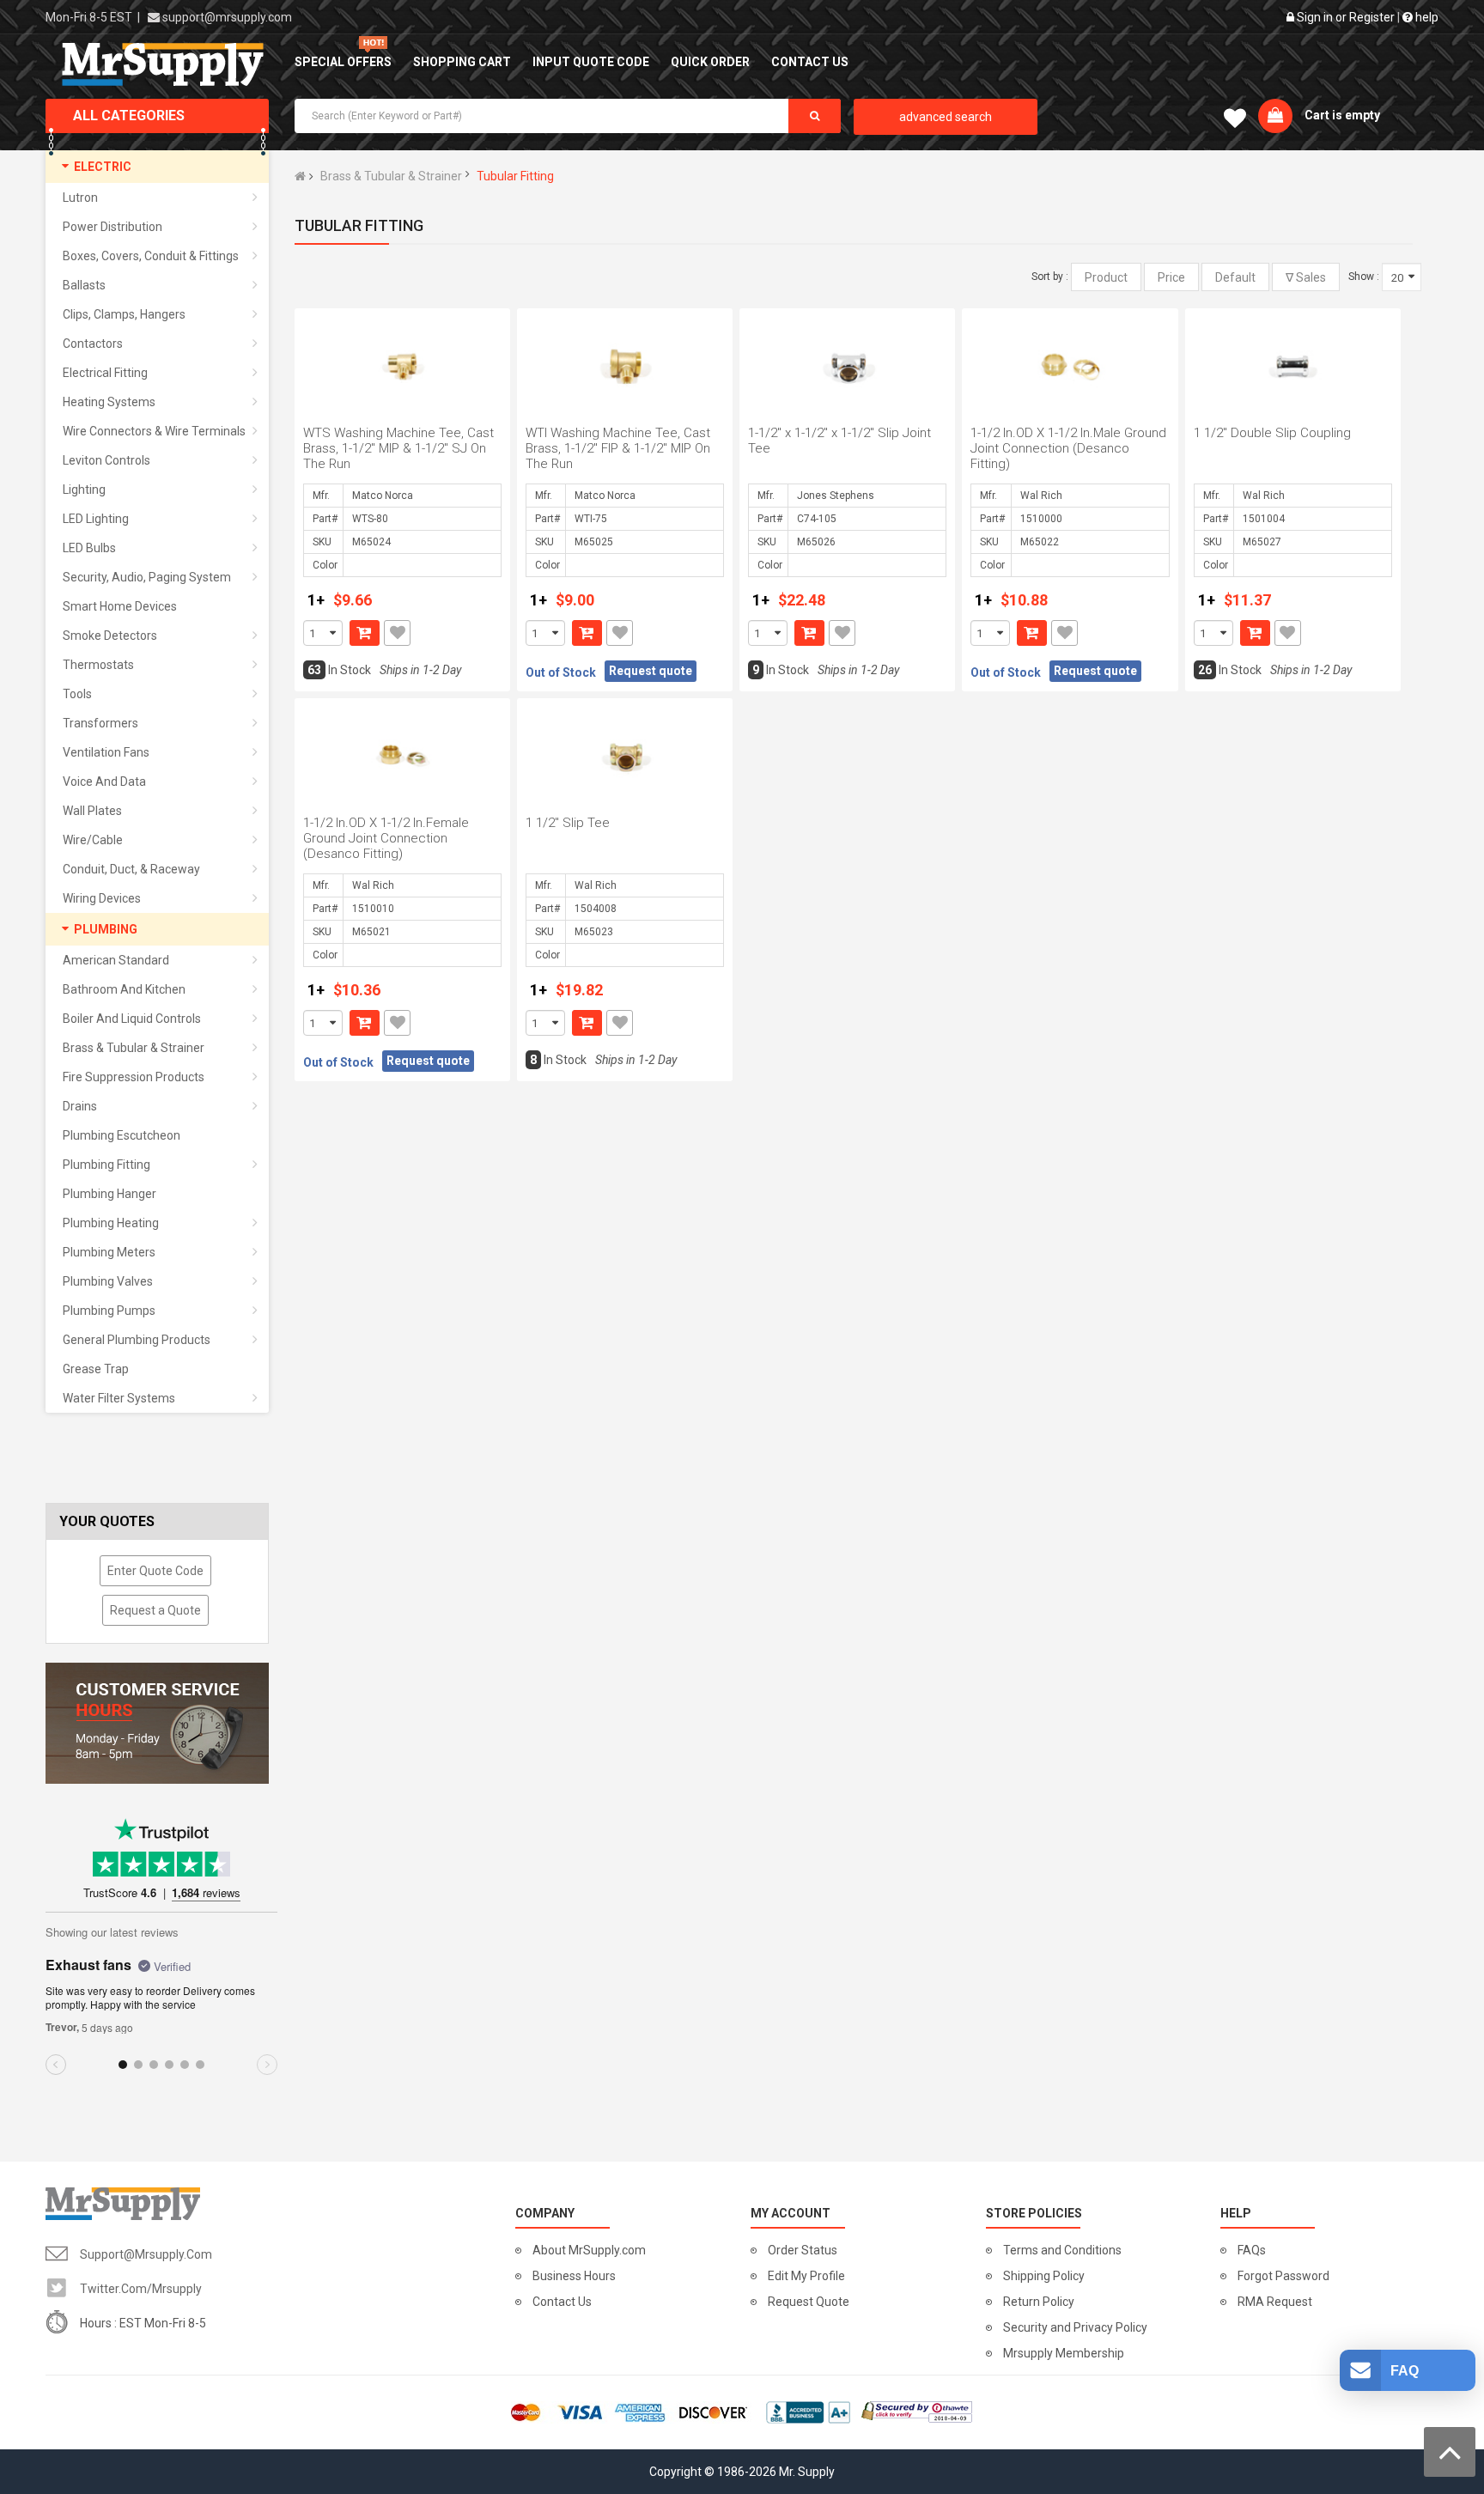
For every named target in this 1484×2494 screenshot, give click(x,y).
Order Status (803, 2250)
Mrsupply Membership (1064, 2353)
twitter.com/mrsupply (141, 2289)
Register (1372, 17)
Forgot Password (1283, 2276)
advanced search (946, 117)
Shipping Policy (1044, 2276)
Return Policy (1039, 2302)
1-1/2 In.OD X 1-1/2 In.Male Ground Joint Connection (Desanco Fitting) (1068, 448)
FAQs (1252, 2250)
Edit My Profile (806, 2276)
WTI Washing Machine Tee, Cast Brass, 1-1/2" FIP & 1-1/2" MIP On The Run (618, 448)
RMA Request (1275, 2302)
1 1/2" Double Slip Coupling (1272, 433)
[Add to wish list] (397, 633)
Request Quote (809, 2302)
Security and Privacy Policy (1075, 2327)
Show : (1364, 277)
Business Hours (574, 2276)
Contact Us (562, 2302)
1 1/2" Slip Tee (568, 823)
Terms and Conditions (1062, 2250)
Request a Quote (155, 1610)
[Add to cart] (365, 633)
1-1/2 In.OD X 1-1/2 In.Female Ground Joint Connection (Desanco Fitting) (386, 838)
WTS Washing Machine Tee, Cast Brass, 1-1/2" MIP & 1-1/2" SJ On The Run (398, 448)
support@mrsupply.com (227, 17)
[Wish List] (1235, 122)
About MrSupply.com (589, 2250)
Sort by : (1050, 277)
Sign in (1315, 17)
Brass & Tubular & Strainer (391, 176)
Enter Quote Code (155, 1571)
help (1426, 17)
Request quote (651, 671)
